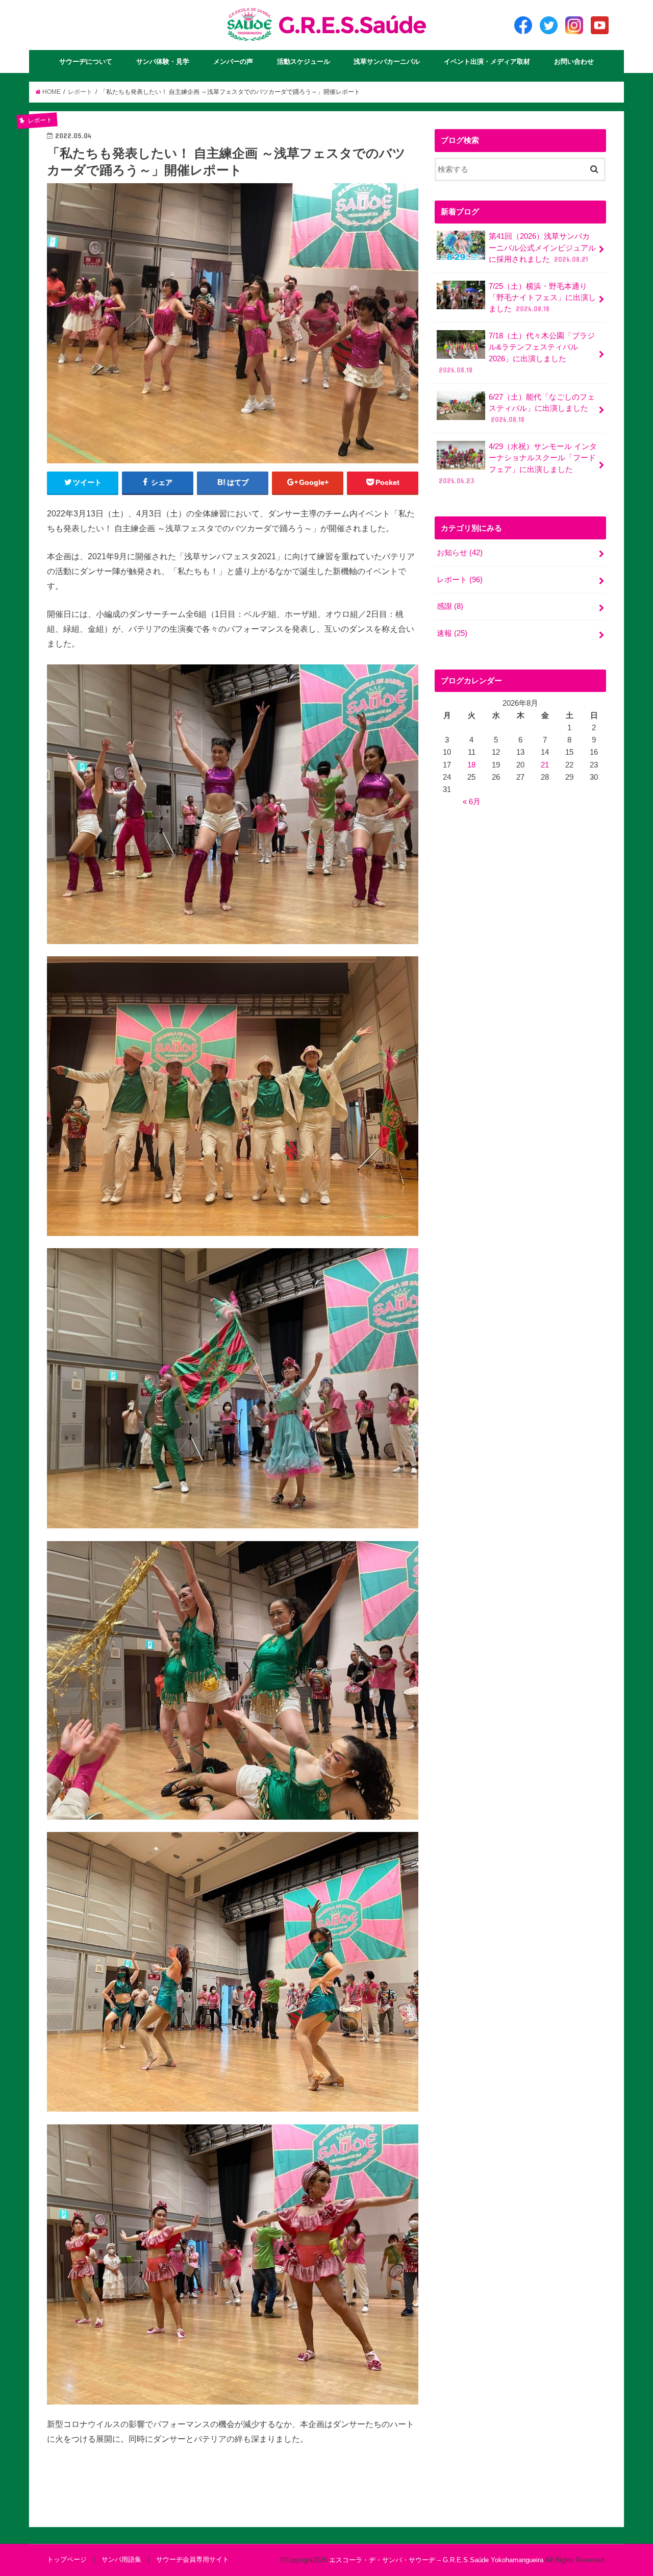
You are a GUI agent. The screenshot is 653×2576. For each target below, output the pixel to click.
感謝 (450, 606)
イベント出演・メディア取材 (487, 61)
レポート (460, 580)
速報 (452, 633)
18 (471, 765)
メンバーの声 (233, 61)
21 (545, 765)
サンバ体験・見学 (163, 61)
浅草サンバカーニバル (387, 61)
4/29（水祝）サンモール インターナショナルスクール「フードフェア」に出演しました (518, 464)
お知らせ (460, 553)
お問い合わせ (574, 61)
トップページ (67, 2559)
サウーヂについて (86, 61)
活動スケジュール (304, 61)
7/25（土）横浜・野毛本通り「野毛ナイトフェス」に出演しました (542, 298)
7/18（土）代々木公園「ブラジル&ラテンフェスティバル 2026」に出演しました (517, 353)
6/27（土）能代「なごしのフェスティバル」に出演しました (542, 408)
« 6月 (472, 802)
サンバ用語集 (121, 2559)
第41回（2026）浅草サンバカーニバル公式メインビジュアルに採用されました (542, 247)
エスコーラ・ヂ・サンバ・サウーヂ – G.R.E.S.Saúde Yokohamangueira (436, 2560)
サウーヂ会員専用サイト (193, 2559)
